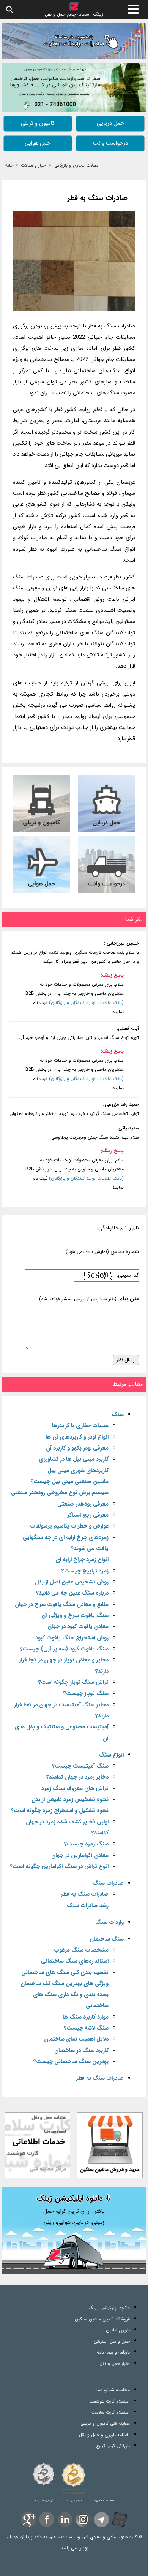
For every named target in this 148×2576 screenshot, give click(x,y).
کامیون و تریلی (38, 123)
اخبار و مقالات (34, 165)
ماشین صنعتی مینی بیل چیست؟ (70, 1482)
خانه (9, 165)
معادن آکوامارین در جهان (80, 1856)
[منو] (133, 9)
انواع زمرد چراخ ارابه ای (82, 1560)
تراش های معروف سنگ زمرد (75, 1789)
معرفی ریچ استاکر (88, 1515)
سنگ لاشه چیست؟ (86, 2028)
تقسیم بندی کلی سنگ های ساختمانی (65, 1973)
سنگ (118, 1415)
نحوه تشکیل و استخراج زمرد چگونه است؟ (60, 1811)
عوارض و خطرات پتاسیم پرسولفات (69, 1526)
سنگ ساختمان (107, 1939)
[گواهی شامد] (44, 2474)
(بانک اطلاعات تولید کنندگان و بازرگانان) (86, 1003)
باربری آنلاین (118, 2330)
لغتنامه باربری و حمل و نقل (104, 2435)
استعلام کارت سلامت (111, 2412)
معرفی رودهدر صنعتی (83, 1504)
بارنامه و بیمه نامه (113, 2352)
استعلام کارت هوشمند (110, 2401)
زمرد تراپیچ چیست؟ (85, 1571)
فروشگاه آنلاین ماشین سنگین (102, 2319)
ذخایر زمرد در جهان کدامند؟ (77, 1777)
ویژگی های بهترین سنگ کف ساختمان (65, 1984)
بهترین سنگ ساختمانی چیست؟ (71, 2062)
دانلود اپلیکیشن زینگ (109, 2308)
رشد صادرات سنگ (88, 1906)
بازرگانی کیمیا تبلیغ (113, 2446)
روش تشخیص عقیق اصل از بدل (72, 1582)
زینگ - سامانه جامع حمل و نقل (74, 14)
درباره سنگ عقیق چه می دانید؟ (72, 1593)
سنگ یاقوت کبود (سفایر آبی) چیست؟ (64, 1649)
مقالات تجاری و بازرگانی (76, 165)
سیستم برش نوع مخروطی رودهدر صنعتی (60, 1493)
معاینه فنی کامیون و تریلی (105, 2423)
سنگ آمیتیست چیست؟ (80, 1766)
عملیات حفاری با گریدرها (80, 1426)
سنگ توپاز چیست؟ (86, 1694)
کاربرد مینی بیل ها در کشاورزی (74, 1459)
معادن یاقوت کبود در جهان (78, 1627)
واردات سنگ (109, 1922)
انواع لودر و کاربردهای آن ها (77, 1437)
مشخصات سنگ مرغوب (81, 1950)
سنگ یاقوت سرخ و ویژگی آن (75, 1616)
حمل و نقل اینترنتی (112, 2341)
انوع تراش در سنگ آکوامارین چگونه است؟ (59, 1867)
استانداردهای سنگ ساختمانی (75, 1961)
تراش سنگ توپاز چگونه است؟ (73, 1683)
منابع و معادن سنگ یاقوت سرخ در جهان (62, 1605)
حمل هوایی (38, 143)
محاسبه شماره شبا (113, 2390)
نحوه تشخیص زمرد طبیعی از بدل (70, 1800)
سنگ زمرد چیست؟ (86, 1844)
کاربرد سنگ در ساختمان (81, 2051)
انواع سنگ (111, 1755)
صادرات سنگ (108, 1883)
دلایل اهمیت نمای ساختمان (76, 2039)
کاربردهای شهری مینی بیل (78, 1471)
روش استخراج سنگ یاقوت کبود (72, 1638)
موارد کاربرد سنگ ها (86, 2017)
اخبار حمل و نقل (115, 2364)
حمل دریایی (110, 123)
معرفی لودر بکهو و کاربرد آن (77, 1448)
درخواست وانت (110, 143)
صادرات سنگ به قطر (98, 198)
